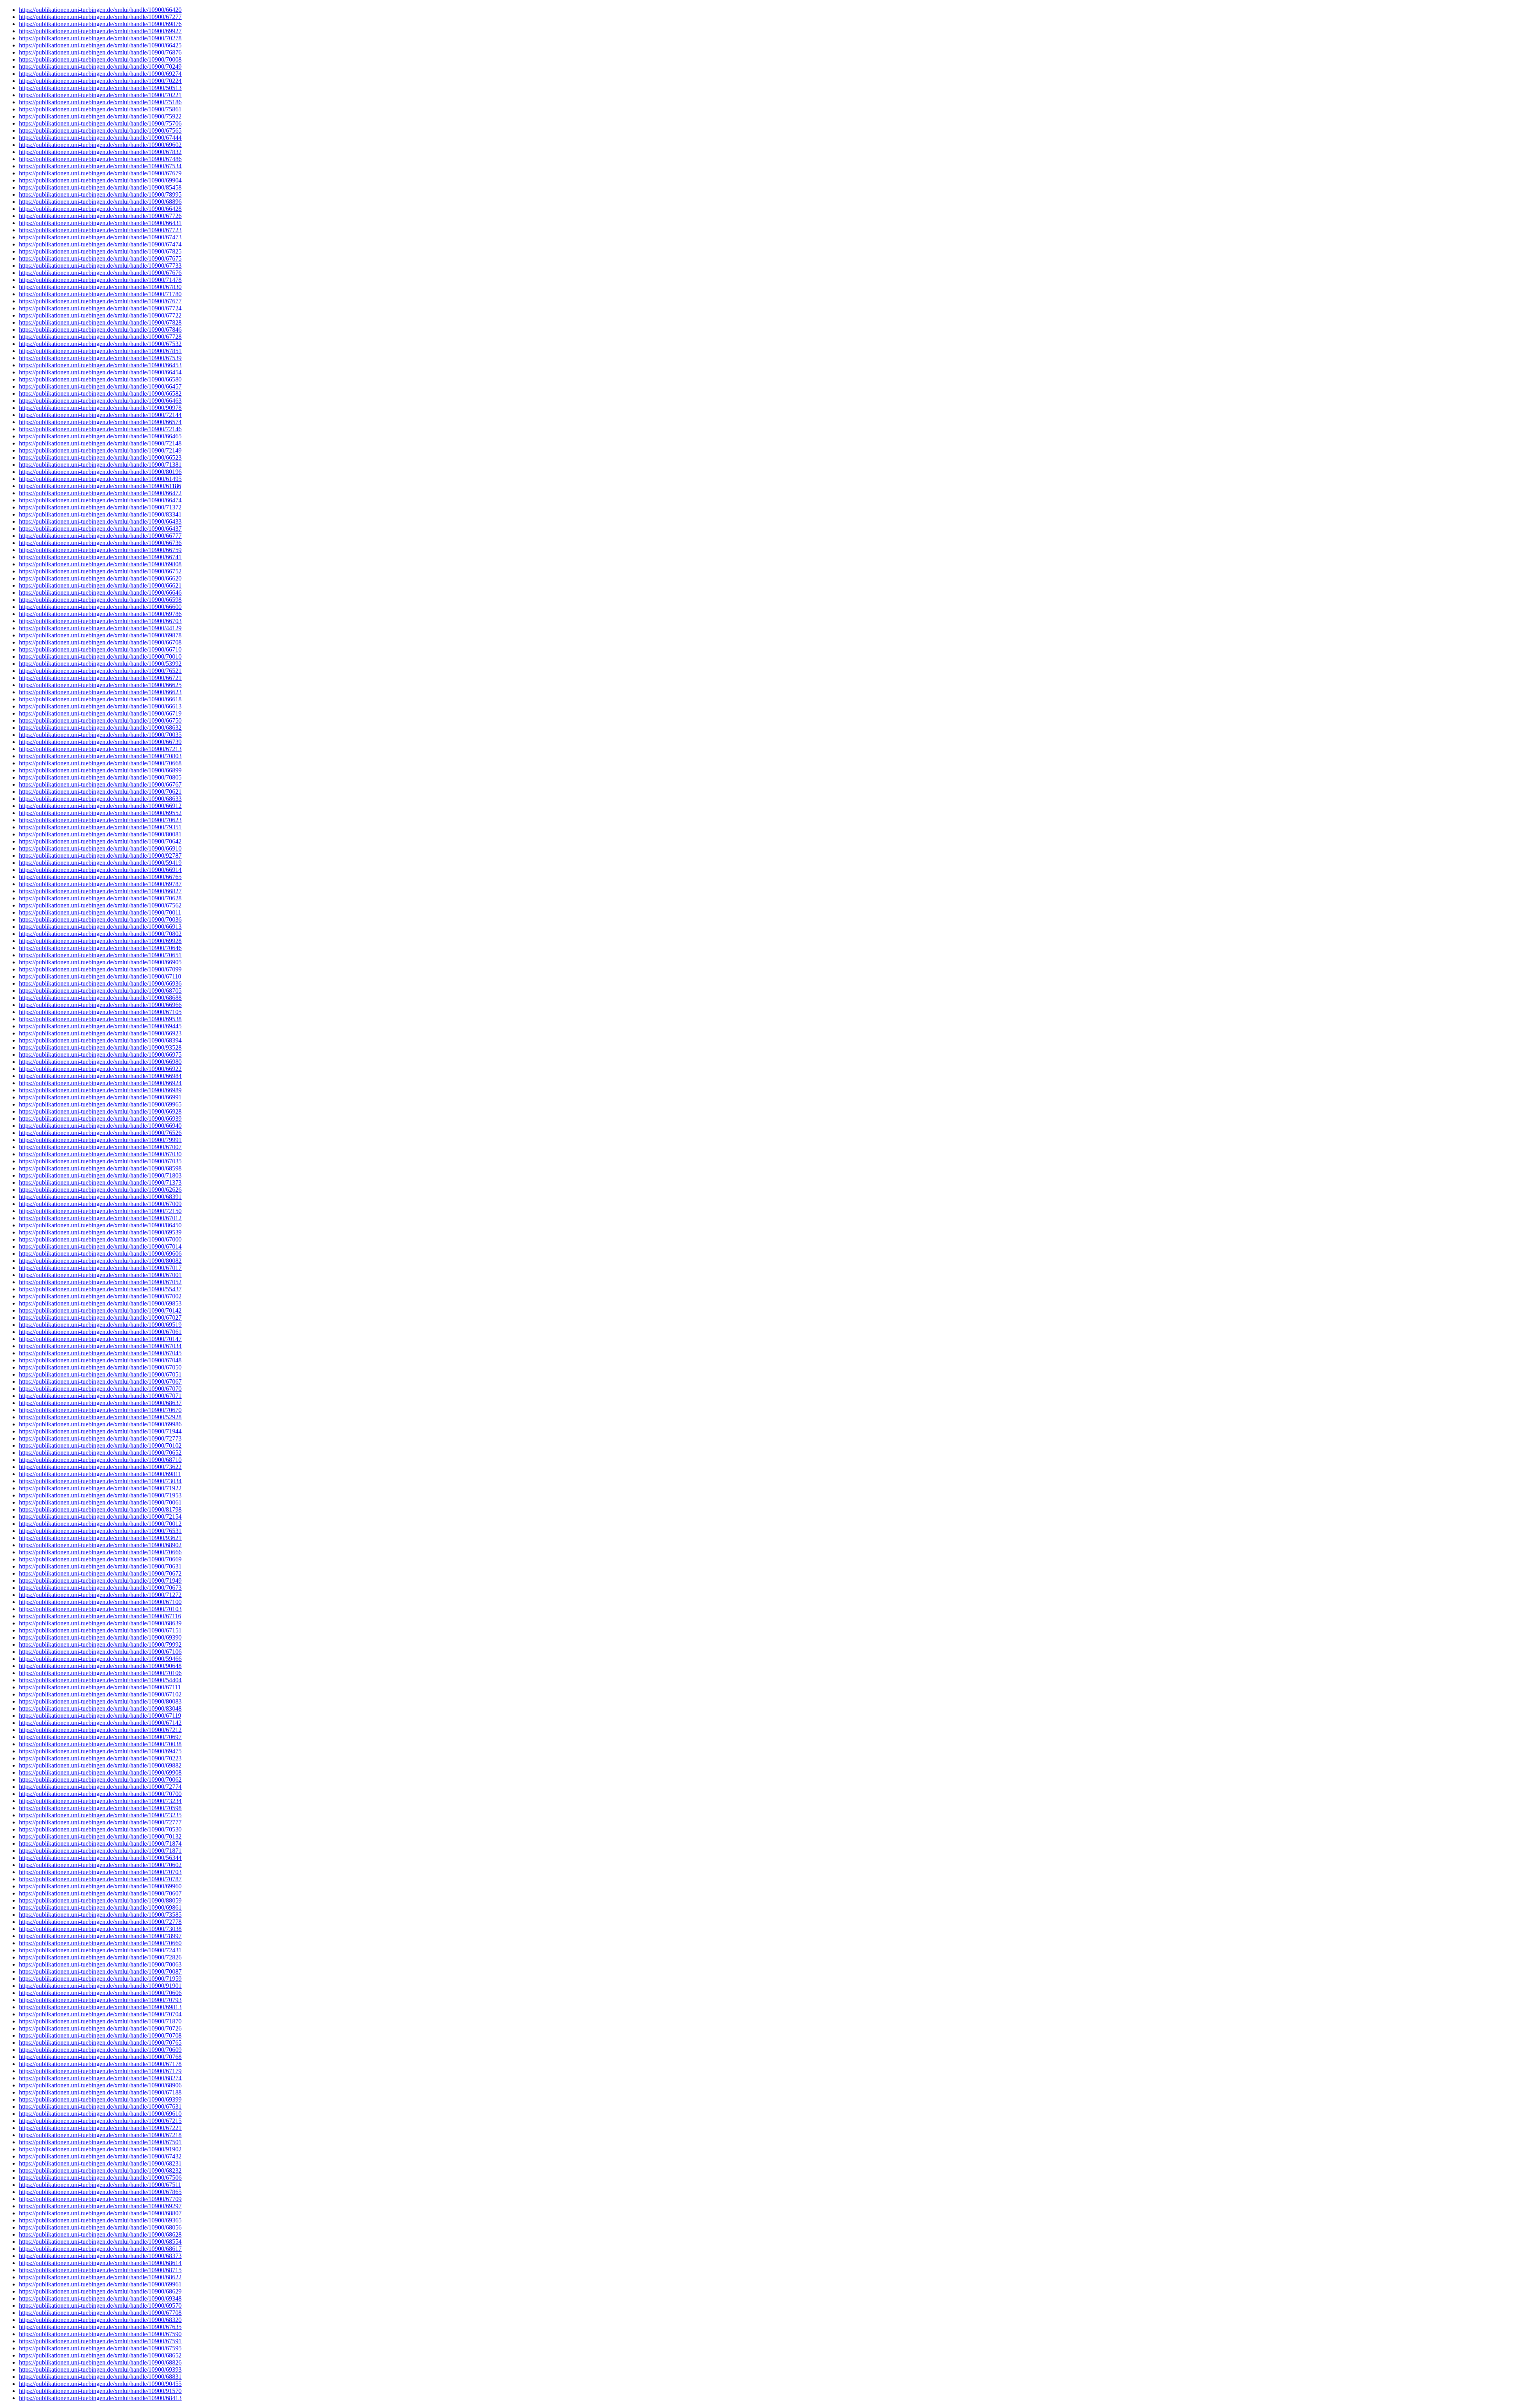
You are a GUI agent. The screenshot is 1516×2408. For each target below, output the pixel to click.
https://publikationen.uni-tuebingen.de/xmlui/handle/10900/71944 (100, 1431)
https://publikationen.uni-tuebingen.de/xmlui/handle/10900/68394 (100, 1040)
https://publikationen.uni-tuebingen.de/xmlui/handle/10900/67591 (100, 2341)
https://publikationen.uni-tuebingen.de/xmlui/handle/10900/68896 (100, 202)
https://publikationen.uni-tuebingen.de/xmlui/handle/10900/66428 (100, 209)
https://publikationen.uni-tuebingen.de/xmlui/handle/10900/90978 (100, 408)
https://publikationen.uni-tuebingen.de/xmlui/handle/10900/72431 (100, 1950)
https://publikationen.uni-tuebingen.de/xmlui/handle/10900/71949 (100, 1581)
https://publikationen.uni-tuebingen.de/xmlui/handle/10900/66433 (100, 521)
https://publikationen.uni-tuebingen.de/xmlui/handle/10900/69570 (100, 2306)
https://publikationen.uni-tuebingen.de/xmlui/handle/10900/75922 (100, 116)
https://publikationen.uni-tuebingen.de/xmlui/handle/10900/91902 (100, 2149)
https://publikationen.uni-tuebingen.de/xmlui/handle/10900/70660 (100, 1943)
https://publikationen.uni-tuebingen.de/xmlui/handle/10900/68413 (100, 2398)
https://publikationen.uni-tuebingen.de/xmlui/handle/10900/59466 (100, 1659)
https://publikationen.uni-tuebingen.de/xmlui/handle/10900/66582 (100, 394)
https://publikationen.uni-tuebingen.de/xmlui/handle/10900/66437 (100, 529)
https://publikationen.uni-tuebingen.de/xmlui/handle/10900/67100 (100, 1602)
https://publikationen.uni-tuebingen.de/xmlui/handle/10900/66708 (100, 642)
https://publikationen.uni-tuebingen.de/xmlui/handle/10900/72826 (100, 1957)
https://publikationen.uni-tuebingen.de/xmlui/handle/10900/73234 (100, 1801)
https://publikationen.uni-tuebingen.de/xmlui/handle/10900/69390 (100, 1637)
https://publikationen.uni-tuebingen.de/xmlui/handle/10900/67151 (100, 1630)
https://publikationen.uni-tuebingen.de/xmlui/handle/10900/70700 (100, 1794)
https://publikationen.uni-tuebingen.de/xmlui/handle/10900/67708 (100, 2313)
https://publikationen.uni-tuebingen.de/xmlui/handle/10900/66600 (100, 607)
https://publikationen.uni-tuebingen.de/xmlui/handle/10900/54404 (100, 1680)
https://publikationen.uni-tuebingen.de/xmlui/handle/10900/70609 (100, 2050)
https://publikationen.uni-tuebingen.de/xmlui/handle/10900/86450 (100, 1225)
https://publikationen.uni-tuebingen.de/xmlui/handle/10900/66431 (100, 223)
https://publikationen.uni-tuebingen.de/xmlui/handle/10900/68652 (100, 2355)
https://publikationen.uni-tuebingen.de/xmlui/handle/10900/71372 (100, 507)
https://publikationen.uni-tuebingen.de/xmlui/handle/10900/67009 (100, 1204)
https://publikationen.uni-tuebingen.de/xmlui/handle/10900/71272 (100, 1595)
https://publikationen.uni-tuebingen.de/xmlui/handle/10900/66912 (100, 806)
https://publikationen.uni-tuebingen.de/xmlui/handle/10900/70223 (100, 1758)
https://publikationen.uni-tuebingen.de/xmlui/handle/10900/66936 (100, 983)
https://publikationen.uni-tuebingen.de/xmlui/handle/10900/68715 (100, 2270)
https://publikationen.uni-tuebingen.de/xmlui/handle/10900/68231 (100, 2163)
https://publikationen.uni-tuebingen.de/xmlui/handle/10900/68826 (100, 2362)
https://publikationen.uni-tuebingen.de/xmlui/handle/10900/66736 (100, 543)
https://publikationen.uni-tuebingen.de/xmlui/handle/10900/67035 (100, 1161)
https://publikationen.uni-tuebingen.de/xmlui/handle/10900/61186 (100, 486)
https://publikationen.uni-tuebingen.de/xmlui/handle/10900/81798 (100, 1509)
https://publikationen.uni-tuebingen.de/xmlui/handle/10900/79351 (100, 827)
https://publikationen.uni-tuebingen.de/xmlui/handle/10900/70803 (100, 756)
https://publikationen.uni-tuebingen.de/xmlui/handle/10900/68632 (100, 728)
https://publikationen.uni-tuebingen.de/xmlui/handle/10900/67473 (100, 237)
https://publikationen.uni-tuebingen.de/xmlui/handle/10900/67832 (100, 152)
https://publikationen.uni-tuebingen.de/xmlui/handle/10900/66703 (100, 621)
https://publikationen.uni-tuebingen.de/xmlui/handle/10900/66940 (100, 1126)
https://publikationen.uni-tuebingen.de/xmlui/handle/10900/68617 (100, 2249)
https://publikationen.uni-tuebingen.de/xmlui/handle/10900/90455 (100, 2384)
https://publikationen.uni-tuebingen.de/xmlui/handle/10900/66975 (100, 1055)
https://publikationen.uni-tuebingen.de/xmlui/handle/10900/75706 (100, 123)
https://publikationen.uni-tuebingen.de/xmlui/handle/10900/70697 (100, 1737)
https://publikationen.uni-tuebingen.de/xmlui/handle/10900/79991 (100, 1140)
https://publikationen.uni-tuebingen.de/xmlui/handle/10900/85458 (100, 187)
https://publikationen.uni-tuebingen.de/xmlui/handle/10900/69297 (100, 2206)
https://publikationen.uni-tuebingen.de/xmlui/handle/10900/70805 (100, 777)
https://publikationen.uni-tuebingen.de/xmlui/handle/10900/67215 (100, 2121)
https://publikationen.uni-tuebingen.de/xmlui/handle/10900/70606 (100, 1993)
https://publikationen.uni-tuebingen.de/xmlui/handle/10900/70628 (100, 898)
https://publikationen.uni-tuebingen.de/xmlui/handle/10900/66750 (100, 720)
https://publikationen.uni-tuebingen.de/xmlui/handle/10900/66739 (100, 742)
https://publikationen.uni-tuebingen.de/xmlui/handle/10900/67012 (100, 1218)
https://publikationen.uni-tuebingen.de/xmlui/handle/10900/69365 (100, 2220)
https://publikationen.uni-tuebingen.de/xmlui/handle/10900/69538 (100, 1019)
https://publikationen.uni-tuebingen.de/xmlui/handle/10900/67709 (100, 2199)
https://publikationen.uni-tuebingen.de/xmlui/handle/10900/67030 (100, 1154)
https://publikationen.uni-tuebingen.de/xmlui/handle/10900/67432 (100, 2156)
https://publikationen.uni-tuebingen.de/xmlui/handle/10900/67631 (100, 2107)
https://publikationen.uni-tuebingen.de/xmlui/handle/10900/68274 (100, 2078)
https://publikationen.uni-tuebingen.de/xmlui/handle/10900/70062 (100, 1780)
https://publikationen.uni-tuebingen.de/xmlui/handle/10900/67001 (100, 1275)
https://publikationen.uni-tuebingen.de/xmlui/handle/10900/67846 (100, 330)
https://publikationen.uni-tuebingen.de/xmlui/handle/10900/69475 (100, 1751)
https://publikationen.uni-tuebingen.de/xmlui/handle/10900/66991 (100, 1097)
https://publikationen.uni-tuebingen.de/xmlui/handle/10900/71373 (100, 1182)
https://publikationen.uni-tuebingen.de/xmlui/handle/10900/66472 (100, 493)
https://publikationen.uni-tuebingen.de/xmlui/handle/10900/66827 (100, 891)
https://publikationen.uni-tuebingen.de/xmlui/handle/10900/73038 (100, 1929)
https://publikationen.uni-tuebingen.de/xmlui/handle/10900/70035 (100, 735)
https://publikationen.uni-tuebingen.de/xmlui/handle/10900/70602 (100, 1865)
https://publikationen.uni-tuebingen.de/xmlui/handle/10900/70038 (100, 1744)
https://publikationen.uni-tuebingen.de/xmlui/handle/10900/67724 (100, 308)
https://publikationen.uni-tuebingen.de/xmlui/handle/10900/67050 (100, 1367)
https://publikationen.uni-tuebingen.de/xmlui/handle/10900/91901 (100, 1986)
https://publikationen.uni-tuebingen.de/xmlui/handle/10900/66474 (100, 500)
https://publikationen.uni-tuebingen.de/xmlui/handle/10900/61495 (100, 479)
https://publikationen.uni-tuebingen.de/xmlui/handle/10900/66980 (100, 1062)
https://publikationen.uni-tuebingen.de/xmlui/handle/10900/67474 (100, 244)
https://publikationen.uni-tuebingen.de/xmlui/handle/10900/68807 (100, 2213)
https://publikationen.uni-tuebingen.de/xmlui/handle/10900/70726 (100, 2028)
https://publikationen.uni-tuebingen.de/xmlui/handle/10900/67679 (100, 173)
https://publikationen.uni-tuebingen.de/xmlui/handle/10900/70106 (100, 1673)
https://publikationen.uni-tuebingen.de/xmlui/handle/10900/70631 (100, 1566)
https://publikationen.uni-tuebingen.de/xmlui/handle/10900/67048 (100, 1360)
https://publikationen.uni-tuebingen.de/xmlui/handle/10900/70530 (100, 1829)
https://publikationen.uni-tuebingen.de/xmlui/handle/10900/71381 (100, 465)
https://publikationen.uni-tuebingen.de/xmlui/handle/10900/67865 (100, 2192)
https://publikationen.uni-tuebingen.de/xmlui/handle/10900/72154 (100, 1517)
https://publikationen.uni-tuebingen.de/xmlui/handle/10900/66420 (100, 10)
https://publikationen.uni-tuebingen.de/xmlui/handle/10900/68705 (100, 991)
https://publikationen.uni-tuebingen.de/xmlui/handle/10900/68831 (100, 2377)
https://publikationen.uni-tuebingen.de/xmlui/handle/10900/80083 (100, 1701)
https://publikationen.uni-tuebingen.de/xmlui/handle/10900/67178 (100, 2064)
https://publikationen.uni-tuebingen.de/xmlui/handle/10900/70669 (100, 1559)
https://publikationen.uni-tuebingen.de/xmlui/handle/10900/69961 (100, 2284)
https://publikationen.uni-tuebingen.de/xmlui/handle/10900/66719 (100, 713)
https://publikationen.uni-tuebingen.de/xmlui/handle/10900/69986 (100, 1424)
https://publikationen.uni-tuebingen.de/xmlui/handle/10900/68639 (100, 1623)
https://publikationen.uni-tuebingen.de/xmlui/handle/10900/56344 (100, 1858)
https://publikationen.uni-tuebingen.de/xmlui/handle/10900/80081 (100, 834)
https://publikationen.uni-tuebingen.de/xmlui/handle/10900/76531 (100, 1531)
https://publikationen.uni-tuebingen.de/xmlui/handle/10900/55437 (100, 1289)
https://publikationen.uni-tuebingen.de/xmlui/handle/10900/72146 (100, 429)
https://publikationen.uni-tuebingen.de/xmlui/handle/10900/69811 (100, 1474)
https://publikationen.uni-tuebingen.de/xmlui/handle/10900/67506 (100, 2178)
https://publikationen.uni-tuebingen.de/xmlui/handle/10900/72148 (100, 443)
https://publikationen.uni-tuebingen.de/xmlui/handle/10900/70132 (100, 1836)
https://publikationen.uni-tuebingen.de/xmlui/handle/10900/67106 (100, 1652)
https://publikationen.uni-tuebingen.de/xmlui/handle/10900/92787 (100, 856)
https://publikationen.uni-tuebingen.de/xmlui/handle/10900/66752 (100, 571)
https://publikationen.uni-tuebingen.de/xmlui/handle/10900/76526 (100, 1133)
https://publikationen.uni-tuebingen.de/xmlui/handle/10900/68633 (100, 799)
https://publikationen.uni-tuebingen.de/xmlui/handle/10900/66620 (100, 578)
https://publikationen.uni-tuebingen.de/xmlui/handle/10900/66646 (100, 593)
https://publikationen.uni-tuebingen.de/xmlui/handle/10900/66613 (100, 706)
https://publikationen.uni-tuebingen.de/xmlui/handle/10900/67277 (100, 17)
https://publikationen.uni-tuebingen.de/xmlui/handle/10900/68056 (100, 2227)
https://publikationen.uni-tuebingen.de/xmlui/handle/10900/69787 (100, 884)
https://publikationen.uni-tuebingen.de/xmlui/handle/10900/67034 (100, 1346)
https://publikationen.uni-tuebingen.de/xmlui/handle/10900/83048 (100, 1708)
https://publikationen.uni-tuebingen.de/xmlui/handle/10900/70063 (100, 1964)
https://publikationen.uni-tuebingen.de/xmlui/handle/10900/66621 (100, 585)
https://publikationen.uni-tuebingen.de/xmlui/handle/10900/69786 (100, 614)
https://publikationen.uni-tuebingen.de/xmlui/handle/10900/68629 (100, 2291)
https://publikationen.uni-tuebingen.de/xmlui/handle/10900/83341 (100, 514)
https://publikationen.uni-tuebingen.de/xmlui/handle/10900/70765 (100, 2043)
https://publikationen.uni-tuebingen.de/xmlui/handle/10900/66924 (100, 1083)
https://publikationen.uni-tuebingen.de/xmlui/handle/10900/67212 (100, 1730)
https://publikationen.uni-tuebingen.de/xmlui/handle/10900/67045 (100, 1353)
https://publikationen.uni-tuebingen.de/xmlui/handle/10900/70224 (100, 81)
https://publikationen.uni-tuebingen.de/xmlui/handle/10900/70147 (100, 1339)
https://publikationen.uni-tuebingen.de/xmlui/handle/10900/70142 (100, 1310)
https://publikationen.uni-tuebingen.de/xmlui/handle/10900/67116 (100, 1616)
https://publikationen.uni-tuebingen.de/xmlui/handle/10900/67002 (100, 1296)
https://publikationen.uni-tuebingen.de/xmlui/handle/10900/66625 (100, 685)
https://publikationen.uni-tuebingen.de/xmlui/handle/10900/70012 (100, 1524)
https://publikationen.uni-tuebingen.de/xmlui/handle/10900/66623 (100, 692)
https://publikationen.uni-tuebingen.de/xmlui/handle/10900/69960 (100, 1886)
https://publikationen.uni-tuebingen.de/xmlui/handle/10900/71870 (100, 2021)
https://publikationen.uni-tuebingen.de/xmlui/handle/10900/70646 (100, 948)
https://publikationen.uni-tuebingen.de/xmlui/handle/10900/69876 (100, 24)
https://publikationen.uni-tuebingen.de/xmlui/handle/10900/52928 (100, 1417)
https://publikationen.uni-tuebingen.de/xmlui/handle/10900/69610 (100, 2114)
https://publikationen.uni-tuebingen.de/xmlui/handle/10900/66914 (100, 870)
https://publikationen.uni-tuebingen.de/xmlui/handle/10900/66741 (100, 557)
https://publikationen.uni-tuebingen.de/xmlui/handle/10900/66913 (100, 927)
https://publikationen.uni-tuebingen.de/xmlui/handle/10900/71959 (100, 1979)
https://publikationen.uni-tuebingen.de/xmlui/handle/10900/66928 (100, 1111)
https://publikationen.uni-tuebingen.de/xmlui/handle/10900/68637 (100, 1403)
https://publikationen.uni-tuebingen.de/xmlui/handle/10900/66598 (100, 600)
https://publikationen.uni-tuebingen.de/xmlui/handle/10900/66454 (100, 372)
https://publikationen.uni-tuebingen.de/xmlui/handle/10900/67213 (100, 749)
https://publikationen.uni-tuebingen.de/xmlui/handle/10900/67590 (100, 2334)
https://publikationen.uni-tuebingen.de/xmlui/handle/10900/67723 (100, 230)
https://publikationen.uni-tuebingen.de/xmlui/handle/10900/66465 (100, 436)
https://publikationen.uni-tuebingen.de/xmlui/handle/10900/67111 (100, 1687)
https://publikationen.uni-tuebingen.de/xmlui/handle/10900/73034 (100, 1481)
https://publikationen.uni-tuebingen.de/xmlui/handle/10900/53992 (100, 664)
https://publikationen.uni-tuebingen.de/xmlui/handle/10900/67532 (100, 344)
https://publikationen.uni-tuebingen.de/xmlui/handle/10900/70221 (100, 95)
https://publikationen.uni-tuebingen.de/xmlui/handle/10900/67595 (100, 2348)
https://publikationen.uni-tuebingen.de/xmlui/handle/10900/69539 (100, 1232)
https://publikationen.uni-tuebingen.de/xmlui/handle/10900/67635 (100, 2327)
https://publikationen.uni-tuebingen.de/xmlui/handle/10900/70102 (100, 1445)
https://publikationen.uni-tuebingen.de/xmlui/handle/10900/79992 (100, 1644)
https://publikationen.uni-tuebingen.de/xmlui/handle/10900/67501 (100, 2142)
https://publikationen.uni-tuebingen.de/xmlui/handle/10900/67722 (100, 315)
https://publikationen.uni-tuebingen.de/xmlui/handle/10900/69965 (100, 1104)
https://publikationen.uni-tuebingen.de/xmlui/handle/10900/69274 (100, 74)
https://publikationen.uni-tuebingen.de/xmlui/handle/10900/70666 (100, 1552)
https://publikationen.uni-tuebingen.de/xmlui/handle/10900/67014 (100, 1246)
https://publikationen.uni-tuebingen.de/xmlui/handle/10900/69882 (100, 1765)
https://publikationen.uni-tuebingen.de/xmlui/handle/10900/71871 (100, 1851)
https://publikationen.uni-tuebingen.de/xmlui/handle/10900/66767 (100, 784)
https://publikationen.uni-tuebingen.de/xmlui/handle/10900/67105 (100, 1012)
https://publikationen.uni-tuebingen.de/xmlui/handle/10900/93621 (100, 1538)
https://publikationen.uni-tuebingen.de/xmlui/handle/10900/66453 (100, 365)
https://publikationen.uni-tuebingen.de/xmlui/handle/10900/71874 (100, 1844)
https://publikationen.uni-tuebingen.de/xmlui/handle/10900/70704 (100, 2014)
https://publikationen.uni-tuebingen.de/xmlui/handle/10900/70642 (100, 841)
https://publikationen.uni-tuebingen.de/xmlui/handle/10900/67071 (100, 1396)
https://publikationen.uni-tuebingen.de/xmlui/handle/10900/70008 (100, 59)
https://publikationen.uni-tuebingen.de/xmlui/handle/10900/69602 (100, 145)
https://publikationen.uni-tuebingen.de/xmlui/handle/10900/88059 (100, 1900)
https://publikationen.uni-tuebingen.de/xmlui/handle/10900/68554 (100, 2242)
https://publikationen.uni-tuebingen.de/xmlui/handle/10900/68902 (100, 1545)
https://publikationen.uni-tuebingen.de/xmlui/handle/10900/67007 (100, 1147)
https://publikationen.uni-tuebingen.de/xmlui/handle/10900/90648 (100, 1666)
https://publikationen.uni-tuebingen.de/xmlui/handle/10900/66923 (100, 1033)
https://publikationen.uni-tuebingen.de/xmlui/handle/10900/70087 (100, 1971)
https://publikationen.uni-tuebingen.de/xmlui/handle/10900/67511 (100, 2185)
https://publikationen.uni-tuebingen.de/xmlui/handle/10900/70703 (100, 1872)
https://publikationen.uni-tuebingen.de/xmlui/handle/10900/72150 (100, 1211)
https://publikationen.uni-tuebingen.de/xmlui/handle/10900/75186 (100, 102)
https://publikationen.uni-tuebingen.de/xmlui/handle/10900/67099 (100, 969)
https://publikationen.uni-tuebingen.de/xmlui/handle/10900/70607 (100, 1893)
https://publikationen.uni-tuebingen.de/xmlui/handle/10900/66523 (100, 457)
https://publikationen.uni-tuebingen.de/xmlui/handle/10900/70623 (100, 820)
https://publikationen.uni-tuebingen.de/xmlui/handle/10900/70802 (100, 934)
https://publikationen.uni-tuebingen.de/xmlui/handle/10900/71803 (100, 1175)
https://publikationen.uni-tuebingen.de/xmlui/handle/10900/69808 (100, 564)
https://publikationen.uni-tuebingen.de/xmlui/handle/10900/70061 (100, 1502)
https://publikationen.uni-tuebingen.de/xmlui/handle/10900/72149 (100, 450)
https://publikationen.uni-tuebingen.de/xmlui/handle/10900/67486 (100, 159)
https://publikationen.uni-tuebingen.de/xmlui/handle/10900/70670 (100, 1410)
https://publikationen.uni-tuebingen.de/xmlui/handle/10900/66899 (100, 770)
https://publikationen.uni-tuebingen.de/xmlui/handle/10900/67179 (100, 2071)
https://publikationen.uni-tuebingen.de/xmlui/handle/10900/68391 (100, 1197)
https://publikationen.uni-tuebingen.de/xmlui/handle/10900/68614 (100, 2263)
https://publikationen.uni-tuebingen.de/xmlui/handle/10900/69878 (100, 635)
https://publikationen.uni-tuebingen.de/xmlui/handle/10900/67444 (100, 138)
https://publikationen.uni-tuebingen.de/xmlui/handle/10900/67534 (100, 166)
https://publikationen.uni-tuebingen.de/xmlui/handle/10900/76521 (100, 671)
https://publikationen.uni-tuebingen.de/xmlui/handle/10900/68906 (100, 2085)
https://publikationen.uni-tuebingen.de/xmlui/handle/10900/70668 (100, 763)
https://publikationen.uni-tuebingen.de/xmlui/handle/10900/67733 (100, 266)
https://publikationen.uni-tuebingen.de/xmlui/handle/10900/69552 (100, 813)
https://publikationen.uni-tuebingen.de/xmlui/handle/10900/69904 (100, 180)
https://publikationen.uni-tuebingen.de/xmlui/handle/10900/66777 (100, 536)
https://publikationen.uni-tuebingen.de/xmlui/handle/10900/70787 (100, 1879)
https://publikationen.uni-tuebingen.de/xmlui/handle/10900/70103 (100, 1609)
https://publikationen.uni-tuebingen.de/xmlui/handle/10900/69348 (100, 2298)
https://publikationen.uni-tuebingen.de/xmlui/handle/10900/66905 (100, 962)
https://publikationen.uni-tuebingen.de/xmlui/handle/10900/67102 (100, 1694)
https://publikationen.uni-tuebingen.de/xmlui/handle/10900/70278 (100, 38)
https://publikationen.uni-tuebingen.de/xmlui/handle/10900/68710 (100, 1460)
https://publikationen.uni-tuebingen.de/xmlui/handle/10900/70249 (100, 67)
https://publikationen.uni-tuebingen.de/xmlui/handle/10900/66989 (100, 1090)
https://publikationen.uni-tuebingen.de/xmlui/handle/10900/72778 (100, 1922)
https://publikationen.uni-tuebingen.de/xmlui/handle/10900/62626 (100, 1190)
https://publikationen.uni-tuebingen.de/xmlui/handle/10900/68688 (100, 998)
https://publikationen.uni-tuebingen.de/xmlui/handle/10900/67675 (100, 258)
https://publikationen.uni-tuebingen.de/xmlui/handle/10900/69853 (100, 1303)
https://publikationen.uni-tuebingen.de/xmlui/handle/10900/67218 (100, 2135)
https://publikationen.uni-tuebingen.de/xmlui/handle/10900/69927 (100, 31)
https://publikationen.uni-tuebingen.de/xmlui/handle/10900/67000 (100, 1239)
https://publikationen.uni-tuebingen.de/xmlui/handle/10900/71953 (100, 1495)
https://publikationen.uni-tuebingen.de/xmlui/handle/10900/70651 (100, 955)
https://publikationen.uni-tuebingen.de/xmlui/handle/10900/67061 (100, 1332)
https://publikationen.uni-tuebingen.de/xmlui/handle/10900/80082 (100, 1261)
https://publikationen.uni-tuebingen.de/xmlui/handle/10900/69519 (100, 1325)
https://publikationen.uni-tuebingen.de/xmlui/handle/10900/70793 (100, 2000)
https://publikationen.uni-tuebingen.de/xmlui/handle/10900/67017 (100, 1268)
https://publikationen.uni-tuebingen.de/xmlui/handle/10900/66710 (100, 649)
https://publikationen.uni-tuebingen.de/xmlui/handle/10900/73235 (100, 1815)
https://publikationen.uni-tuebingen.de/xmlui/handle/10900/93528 (100, 1047)
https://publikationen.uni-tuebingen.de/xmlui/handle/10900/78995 (100, 194)
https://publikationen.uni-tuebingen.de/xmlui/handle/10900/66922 (100, 1069)
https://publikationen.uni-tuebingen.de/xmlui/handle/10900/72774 (100, 1787)
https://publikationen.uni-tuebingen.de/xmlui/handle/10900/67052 (100, 1282)
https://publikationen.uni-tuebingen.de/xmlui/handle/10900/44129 (100, 628)
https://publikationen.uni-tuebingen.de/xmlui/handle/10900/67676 (100, 273)
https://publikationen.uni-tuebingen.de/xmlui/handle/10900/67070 (100, 1389)
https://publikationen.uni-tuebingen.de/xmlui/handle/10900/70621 (100, 792)
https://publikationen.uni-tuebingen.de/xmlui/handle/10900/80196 (100, 472)
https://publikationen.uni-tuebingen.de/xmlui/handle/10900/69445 (100, 1026)
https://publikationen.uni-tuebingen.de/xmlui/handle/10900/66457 (100, 386)
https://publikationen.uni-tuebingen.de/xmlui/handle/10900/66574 (100, 422)
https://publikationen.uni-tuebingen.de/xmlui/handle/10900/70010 (100, 656)
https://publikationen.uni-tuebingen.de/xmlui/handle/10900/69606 (100, 1254)
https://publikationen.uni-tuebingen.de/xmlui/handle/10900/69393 (100, 2369)
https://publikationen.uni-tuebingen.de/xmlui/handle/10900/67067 (100, 1382)
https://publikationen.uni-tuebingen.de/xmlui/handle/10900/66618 (100, 699)
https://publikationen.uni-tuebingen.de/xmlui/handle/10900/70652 (100, 1453)
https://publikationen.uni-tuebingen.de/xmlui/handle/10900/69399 (100, 2099)
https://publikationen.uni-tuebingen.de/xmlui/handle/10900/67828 (100, 322)
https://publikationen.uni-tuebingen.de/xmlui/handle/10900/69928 (100, 941)
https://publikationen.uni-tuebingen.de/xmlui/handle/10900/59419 (100, 863)
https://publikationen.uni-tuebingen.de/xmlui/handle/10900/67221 (100, 2128)
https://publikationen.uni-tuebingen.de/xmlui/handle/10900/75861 (100, 109)
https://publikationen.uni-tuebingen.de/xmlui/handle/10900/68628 (100, 2234)
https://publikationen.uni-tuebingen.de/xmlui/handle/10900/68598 (100, 1168)
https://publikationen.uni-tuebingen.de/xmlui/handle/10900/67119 (100, 1716)
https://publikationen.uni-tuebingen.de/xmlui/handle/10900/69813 (100, 2007)
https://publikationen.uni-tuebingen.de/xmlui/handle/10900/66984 (100, 1076)
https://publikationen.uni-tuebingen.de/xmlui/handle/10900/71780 (100, 294)
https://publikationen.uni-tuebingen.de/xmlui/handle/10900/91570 (100, 2391)
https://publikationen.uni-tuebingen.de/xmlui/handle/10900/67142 (100, 1723)
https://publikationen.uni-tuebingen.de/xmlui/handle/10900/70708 (100, 2035)
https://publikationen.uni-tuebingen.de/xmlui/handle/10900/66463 (100, 401)
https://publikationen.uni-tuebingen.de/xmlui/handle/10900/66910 (100, 848)
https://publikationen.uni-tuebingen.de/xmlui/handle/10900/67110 (100, 976)
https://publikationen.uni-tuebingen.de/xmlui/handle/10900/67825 (100, 251)
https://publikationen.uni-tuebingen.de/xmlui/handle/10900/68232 (100, 2170)
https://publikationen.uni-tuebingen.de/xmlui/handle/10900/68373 (100, 2256)
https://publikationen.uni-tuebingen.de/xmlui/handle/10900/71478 (100, 280)
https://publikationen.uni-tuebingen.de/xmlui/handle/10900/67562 (100, 905)
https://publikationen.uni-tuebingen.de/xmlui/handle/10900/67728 (100, 337)
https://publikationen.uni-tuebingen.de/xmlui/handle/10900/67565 (100, 131)
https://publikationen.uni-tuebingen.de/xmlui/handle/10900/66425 (100, 45)
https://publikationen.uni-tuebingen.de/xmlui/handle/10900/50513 (100, 88)
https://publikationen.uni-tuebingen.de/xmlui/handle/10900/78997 (100, 1936)
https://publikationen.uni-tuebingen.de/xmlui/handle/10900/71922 (100, 1488)
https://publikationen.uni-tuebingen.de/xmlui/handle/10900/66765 (100, 877)
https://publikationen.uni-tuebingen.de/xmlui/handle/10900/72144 (100, 415)
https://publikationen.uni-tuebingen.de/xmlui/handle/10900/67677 (100, 301)
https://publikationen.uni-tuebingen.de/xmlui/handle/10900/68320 (100, 2320)
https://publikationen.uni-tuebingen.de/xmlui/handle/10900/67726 (100, 216)
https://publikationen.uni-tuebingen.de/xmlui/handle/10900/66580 (100, 379)
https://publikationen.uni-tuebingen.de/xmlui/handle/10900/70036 (100, 919)
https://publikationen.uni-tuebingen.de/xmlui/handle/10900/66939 (100, 1119)
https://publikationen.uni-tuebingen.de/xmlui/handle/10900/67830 (100, 287)
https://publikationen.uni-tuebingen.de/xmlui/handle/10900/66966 (100, 1005)
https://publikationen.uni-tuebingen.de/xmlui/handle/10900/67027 (100, 1318)
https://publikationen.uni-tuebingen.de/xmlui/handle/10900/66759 (100, 550)
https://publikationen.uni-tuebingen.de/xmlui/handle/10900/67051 (100, 1374)
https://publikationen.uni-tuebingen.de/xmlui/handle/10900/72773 (100, 1438)
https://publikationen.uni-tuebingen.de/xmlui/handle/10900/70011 (100, 912)
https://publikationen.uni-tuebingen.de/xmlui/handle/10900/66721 (100, 678)
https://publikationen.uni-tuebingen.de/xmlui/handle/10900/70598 (100, 1808)
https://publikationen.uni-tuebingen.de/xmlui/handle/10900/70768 (100, 2057)
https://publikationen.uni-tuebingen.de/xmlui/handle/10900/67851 (100, 351)
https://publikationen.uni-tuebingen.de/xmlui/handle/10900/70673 (100, 1588)
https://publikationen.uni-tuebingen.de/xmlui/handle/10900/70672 (100, 1573)
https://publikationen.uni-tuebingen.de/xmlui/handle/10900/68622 (100, 2277)
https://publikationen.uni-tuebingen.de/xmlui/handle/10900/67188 (100, 2092)
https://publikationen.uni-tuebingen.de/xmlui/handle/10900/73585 (100, 1915)
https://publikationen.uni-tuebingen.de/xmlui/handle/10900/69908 (100, 1772)
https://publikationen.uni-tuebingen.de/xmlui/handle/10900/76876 (100, 52)
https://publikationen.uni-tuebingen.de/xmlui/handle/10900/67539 (100, 358)
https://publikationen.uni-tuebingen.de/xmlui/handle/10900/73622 (100, 1467)
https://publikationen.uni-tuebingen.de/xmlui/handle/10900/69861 (100, 1907)
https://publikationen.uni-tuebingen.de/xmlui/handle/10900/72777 (100, 1822)
